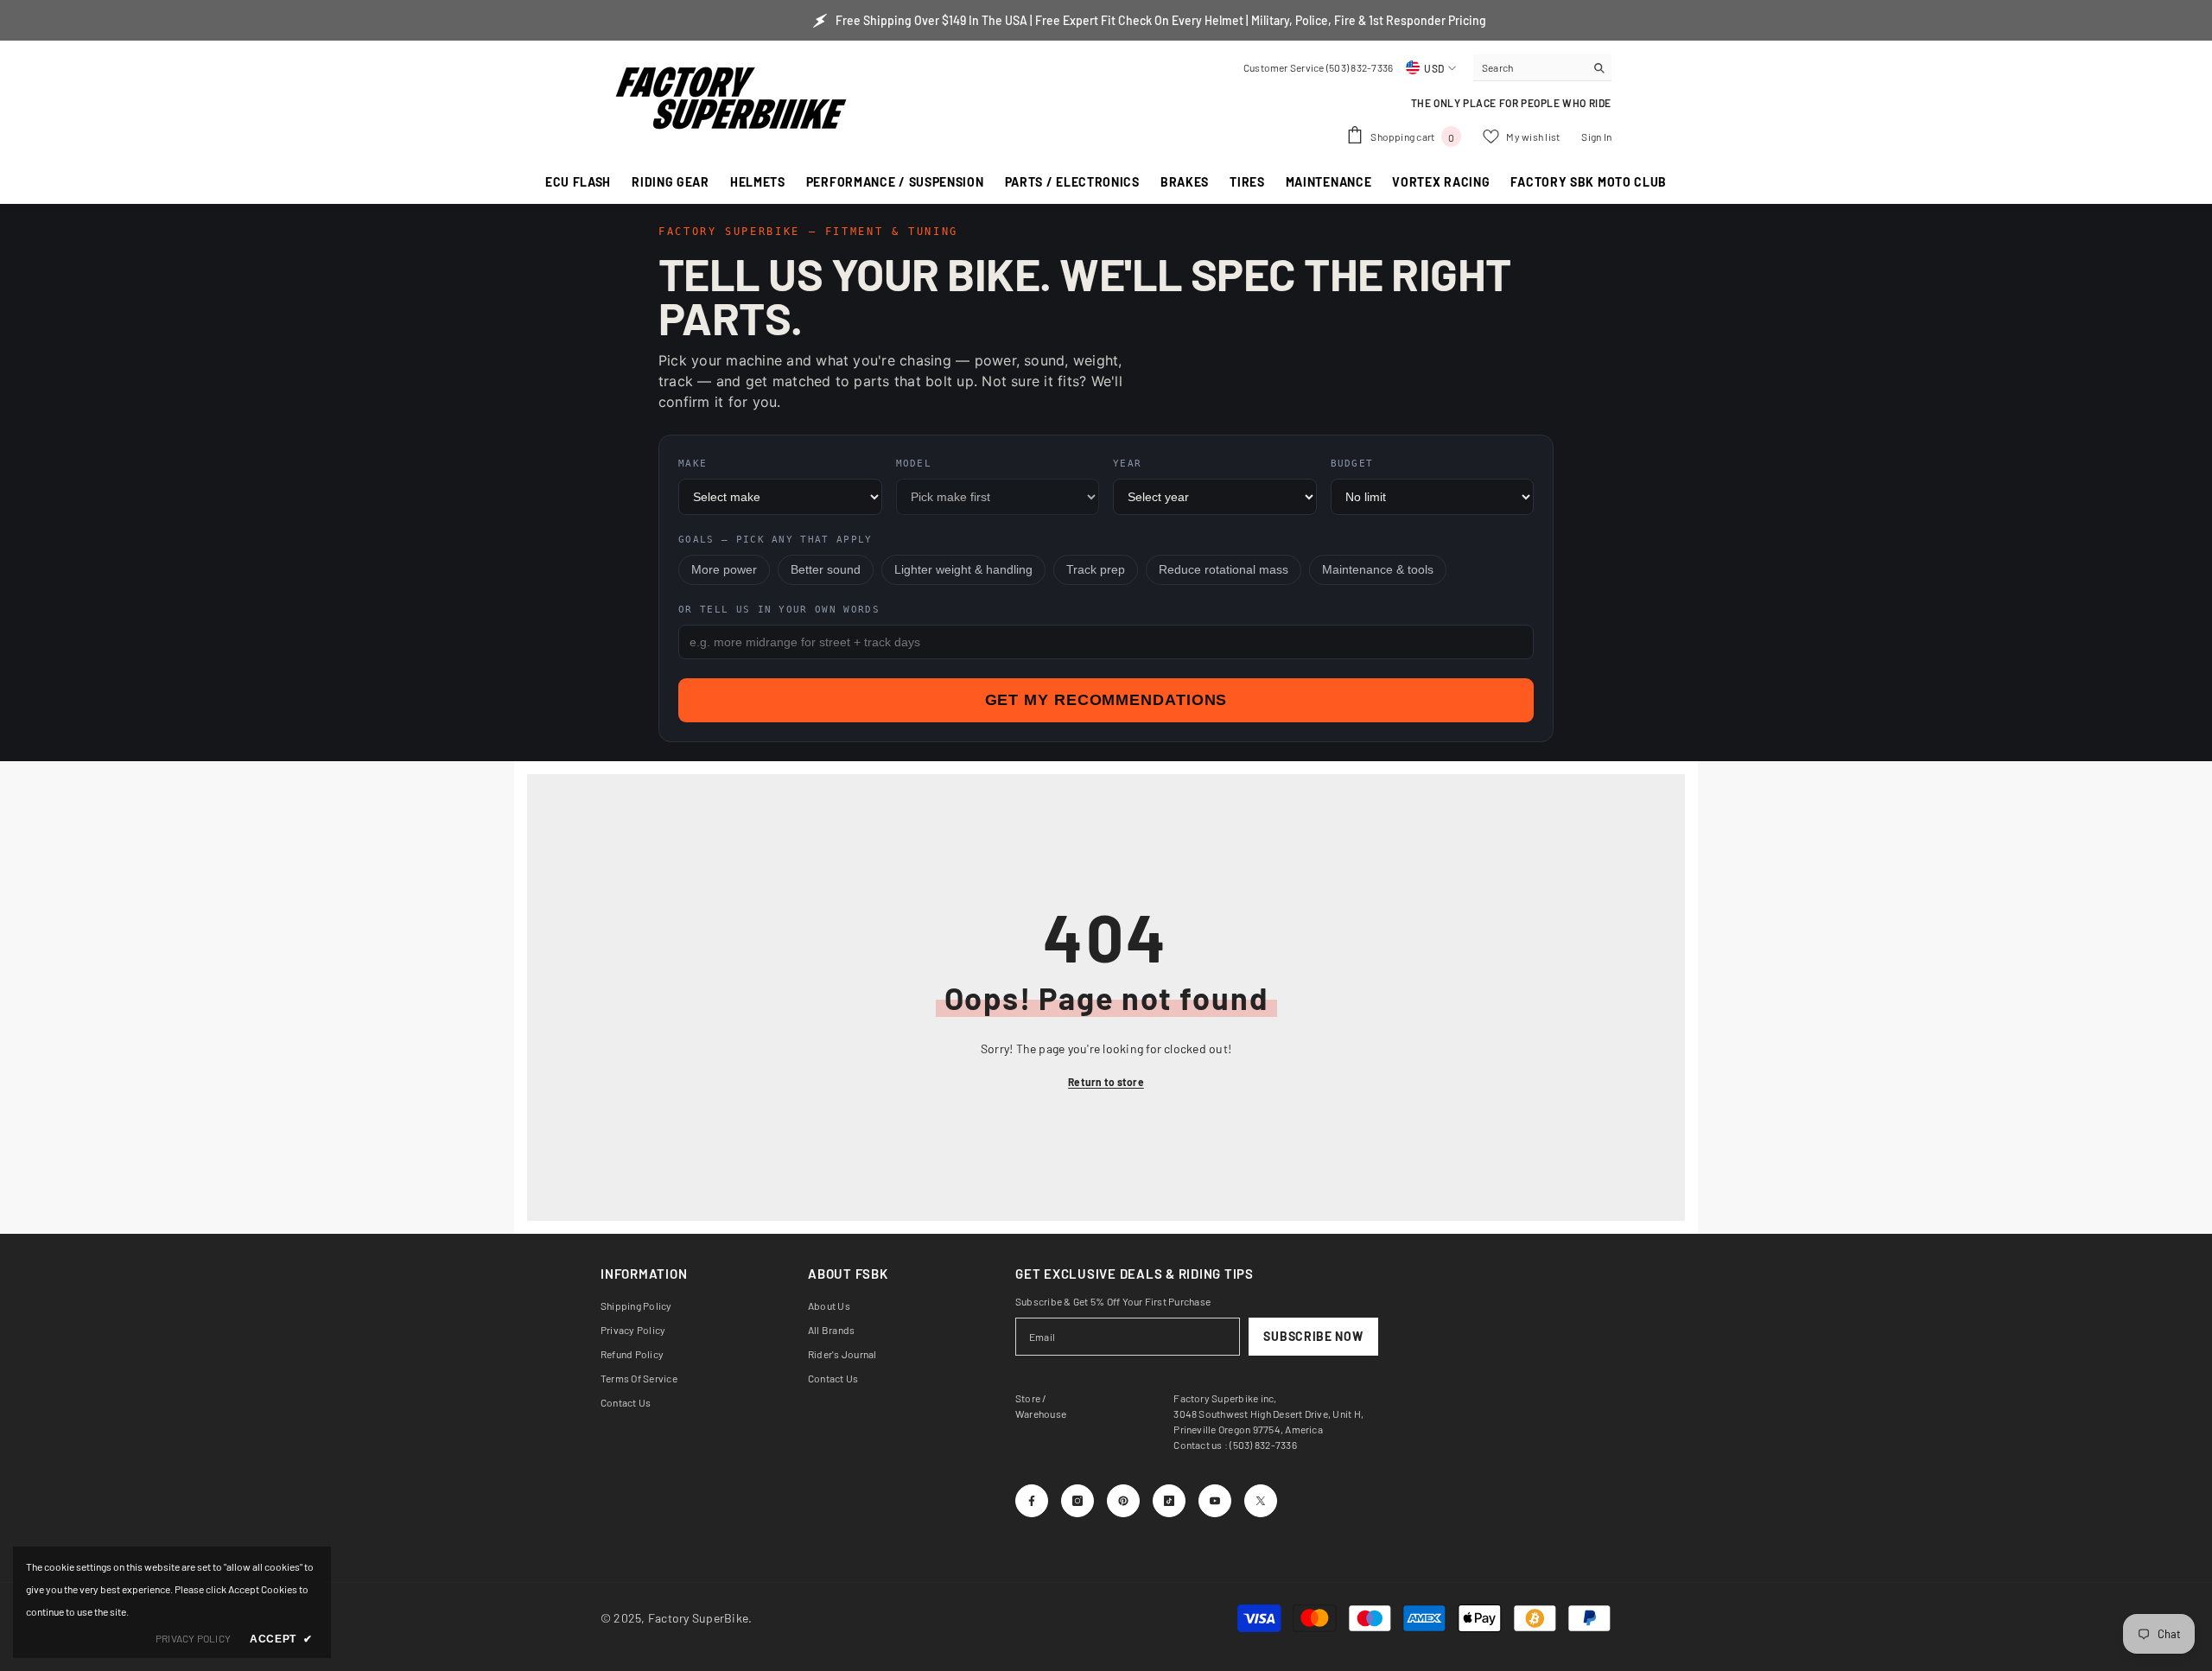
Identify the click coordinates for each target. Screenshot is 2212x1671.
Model (914, 464)
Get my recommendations (1106, 700)
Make (693, 464)
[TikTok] (1169, 1501)
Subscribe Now (1313, 1336)
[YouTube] (1215, 1501)
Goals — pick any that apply (775, 540)
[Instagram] (1077, 1501)
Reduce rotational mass (1224, 570)
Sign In (1596, 137)
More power (724, 570)
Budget (1352, 464)
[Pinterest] (1123, 1501)
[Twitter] (1261, 1501)
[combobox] (1529, 67)
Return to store (1106, 1082)
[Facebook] (1032, 1501)
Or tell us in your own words (779, 610)
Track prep (1096, 570)
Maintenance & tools (1378, 570)
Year (1127, 464)
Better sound (826, 570)
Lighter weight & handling (963, 570)
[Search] (1542, 68)
